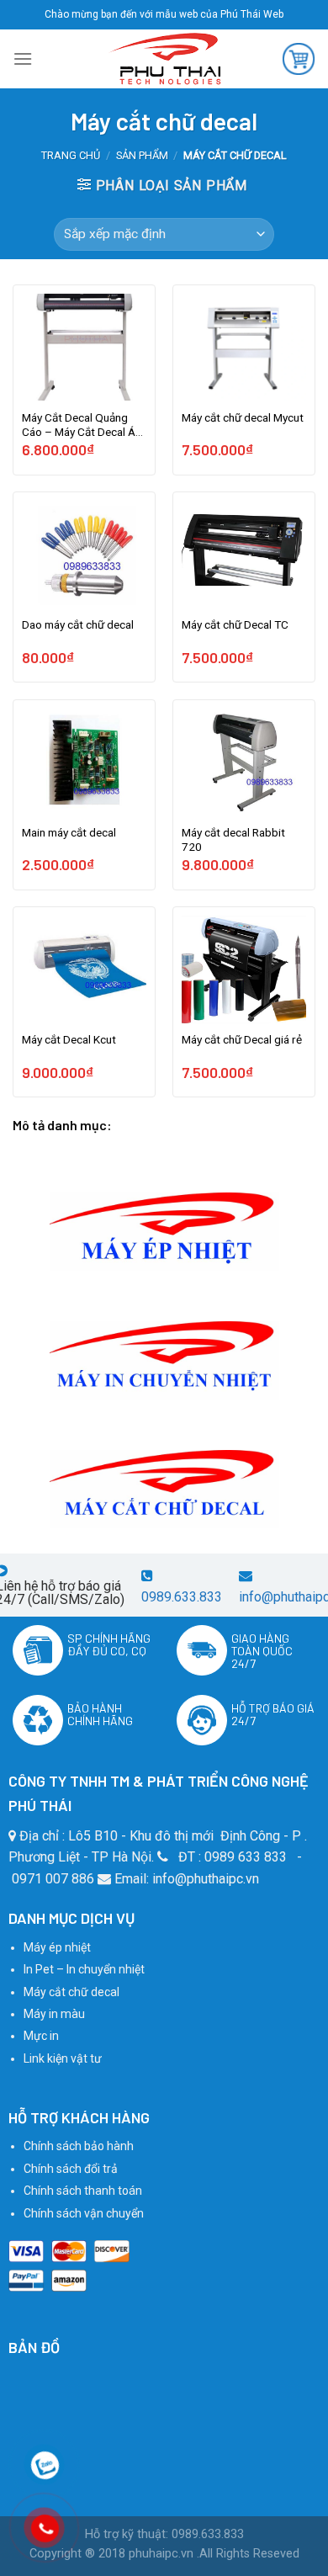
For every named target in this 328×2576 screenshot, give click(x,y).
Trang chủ (71, 155)
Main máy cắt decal (69, 832)
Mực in (41, 2036)
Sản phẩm (142, 155)
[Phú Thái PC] (164, 59)
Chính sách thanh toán (83, 2191)
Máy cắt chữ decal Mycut (243, 417)
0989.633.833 (182, 1597)
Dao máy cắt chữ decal (78, 624)
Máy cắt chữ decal (71, 1992)
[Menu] (23, 58)
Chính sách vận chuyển (84, 2213)
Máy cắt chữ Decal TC (235, 624)
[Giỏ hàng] (299, 59)
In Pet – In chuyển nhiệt (84, 1969)
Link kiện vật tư (63, 2058)
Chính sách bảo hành (79, 2146)
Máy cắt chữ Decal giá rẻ (242, 1039)
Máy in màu (54, 2014)
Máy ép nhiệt (57, 1947)
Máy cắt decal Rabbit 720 (233, 840)
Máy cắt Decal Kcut (69, 1039)
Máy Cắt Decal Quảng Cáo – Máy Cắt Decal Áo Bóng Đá (82, 426)
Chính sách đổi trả (71, 2169)
